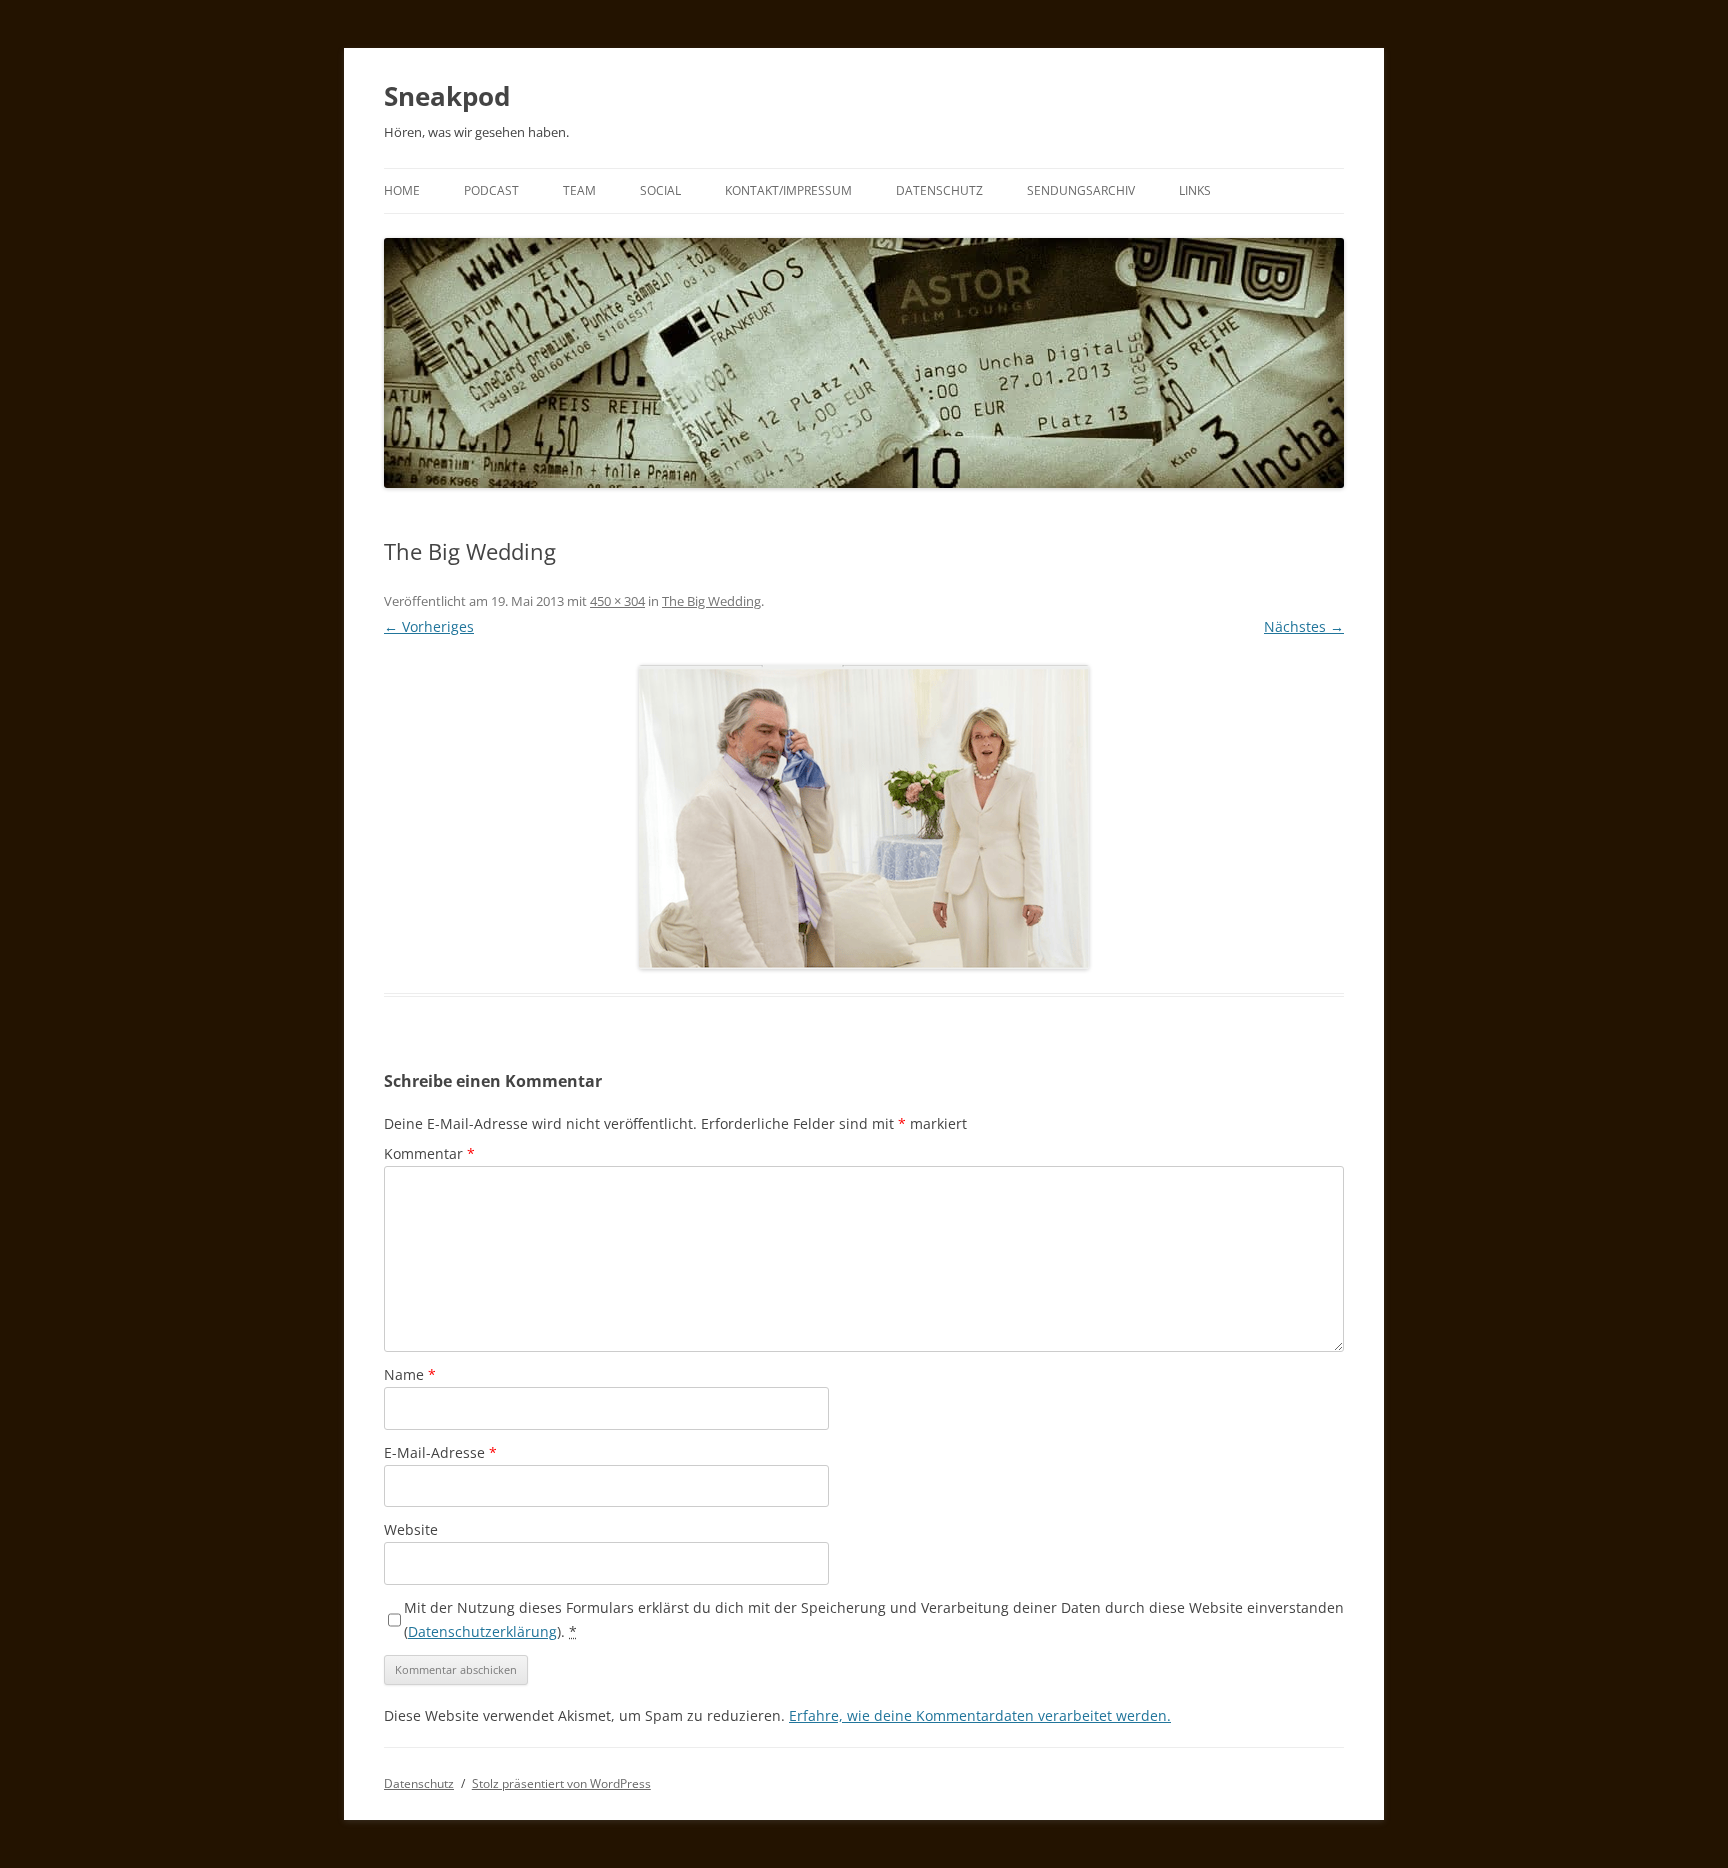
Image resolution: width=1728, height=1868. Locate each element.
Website (411, 1529)
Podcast (491, 190)
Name (410, 1374)
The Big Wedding (711, 601)
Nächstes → (1304, 626)
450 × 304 (617, 601)
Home (402, 190)
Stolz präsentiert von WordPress (561, 1783)
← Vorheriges (429, 626)
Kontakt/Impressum (788, 190)
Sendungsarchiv (1081, 190)
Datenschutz (939, 190)
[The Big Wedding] (864, 817)
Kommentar (429, 1153)
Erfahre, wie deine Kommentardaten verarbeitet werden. (980, 1715)
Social (660, 190)
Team (579, 190)
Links (1195, 190)
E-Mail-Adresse (440, 1452)
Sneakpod (447, 96)
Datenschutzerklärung (482, 1631)
